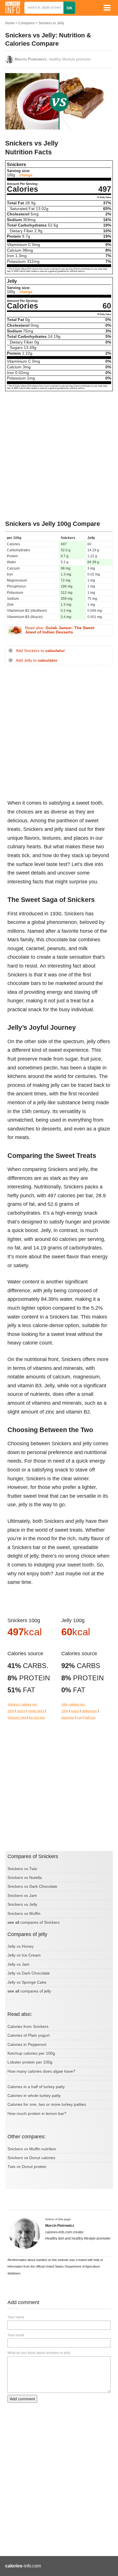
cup (79, 1717)
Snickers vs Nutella (25, 1878)
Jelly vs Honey (20, 1946)
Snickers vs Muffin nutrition (32, 2149)
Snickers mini (17, 1717)
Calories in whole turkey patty (34, 2095)
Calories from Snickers (28, 2026)
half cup (90, 1717)
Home (10, 23)
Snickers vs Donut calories (31, 2158)
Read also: (60, 630)
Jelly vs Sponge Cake (27, 1982)
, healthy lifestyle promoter (53, 59)
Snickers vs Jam (22, 1895)
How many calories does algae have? (41, 2071)
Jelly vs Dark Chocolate (29, 1973)
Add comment (22, 2399)
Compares (26, 23)
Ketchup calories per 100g (31, 2053)
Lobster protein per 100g (30, 2062)
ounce (21, 1711)
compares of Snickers (40, 1922)
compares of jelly (36, 1991)
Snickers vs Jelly (51, 23)
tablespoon (90, 1711)
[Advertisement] (59, 456)
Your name (16, 2317)
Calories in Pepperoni (27, 2044)
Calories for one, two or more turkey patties (47, 2104)
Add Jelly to (37, 660)
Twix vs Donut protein (27, 2167)
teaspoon (68, 1717)
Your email (16, 2335)
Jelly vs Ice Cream (24, 1955)
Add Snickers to (40, 651)
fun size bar (37, 1717)
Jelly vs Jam (18, 1964)
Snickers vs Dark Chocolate (32, 1886)
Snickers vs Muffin (24, 1913)
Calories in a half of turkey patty (36, 2087)
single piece (36, 1711)
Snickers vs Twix (22, 1869)
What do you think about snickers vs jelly (39, 2353)
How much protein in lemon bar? (37, 2113)
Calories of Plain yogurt (28, 2035)
